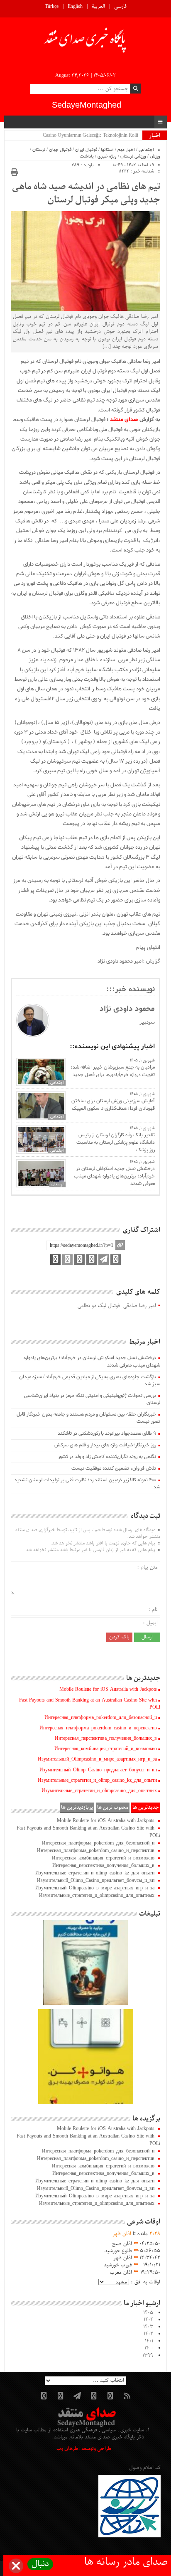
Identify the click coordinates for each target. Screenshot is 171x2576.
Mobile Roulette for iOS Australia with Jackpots (108, 1689)
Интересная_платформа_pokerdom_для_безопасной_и (101, 1718)
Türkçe (52, 7)
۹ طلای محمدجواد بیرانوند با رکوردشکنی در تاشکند (107, 1433)
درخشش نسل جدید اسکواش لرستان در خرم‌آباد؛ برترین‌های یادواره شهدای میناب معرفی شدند (114, 1176)
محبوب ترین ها (113, 1808)
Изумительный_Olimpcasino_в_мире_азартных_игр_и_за (97, 1759)
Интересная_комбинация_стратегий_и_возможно (106, 1749)
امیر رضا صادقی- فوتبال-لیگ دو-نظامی (117, 1306)
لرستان (39, 150)
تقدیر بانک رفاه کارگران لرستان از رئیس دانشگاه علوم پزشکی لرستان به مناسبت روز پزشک (115, 1143)
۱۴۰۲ (148, 2334)
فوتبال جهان (60, 150)
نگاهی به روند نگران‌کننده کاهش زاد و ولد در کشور (107, 1457)
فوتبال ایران (86, 150)
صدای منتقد (124, 420)
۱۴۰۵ (148, 2313)
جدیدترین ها (146, 1808)
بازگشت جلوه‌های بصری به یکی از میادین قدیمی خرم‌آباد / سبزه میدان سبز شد (90, 1380)
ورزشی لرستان (133, 156)
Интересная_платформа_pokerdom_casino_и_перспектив (98, 1728)
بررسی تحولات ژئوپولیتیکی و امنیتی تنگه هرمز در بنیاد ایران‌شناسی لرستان (92, 1399)
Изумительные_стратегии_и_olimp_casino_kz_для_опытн (97, 1781)
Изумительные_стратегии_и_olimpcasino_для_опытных (99, 1791)
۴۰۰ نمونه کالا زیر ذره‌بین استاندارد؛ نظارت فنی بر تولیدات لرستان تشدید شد (87, 1484)
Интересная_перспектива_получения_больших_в (106, 1739)
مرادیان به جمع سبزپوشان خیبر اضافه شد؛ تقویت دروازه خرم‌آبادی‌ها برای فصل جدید (112, 1071)
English (75, 7)
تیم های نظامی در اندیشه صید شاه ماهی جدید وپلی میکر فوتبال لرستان (86, 194)
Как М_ (130, 135)
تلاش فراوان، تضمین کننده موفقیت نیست (114, 1468)
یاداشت (87, 156)
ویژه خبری (107, 156)
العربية (98, 7)
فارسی (120, 7)
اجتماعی (146, 150)
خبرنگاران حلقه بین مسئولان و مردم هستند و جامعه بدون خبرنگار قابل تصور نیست (88, 1418)
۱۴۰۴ (148, 2320)
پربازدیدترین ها (77, 1808)
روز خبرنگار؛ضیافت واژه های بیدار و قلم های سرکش (105, 1445)
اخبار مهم (126, 150)
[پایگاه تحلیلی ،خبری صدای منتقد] (85, 42)
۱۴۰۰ (149, 2348)
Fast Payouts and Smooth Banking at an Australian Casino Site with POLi (90, 1704)
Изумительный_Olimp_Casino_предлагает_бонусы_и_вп (98, 1770)
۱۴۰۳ (148, 2327)
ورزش (155, 156)
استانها (107, 150)
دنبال (40, 2564)
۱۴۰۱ (149, 2341)
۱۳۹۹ (148, 2356)
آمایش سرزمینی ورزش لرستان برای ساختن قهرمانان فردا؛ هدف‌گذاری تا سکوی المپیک (113, 1105)
